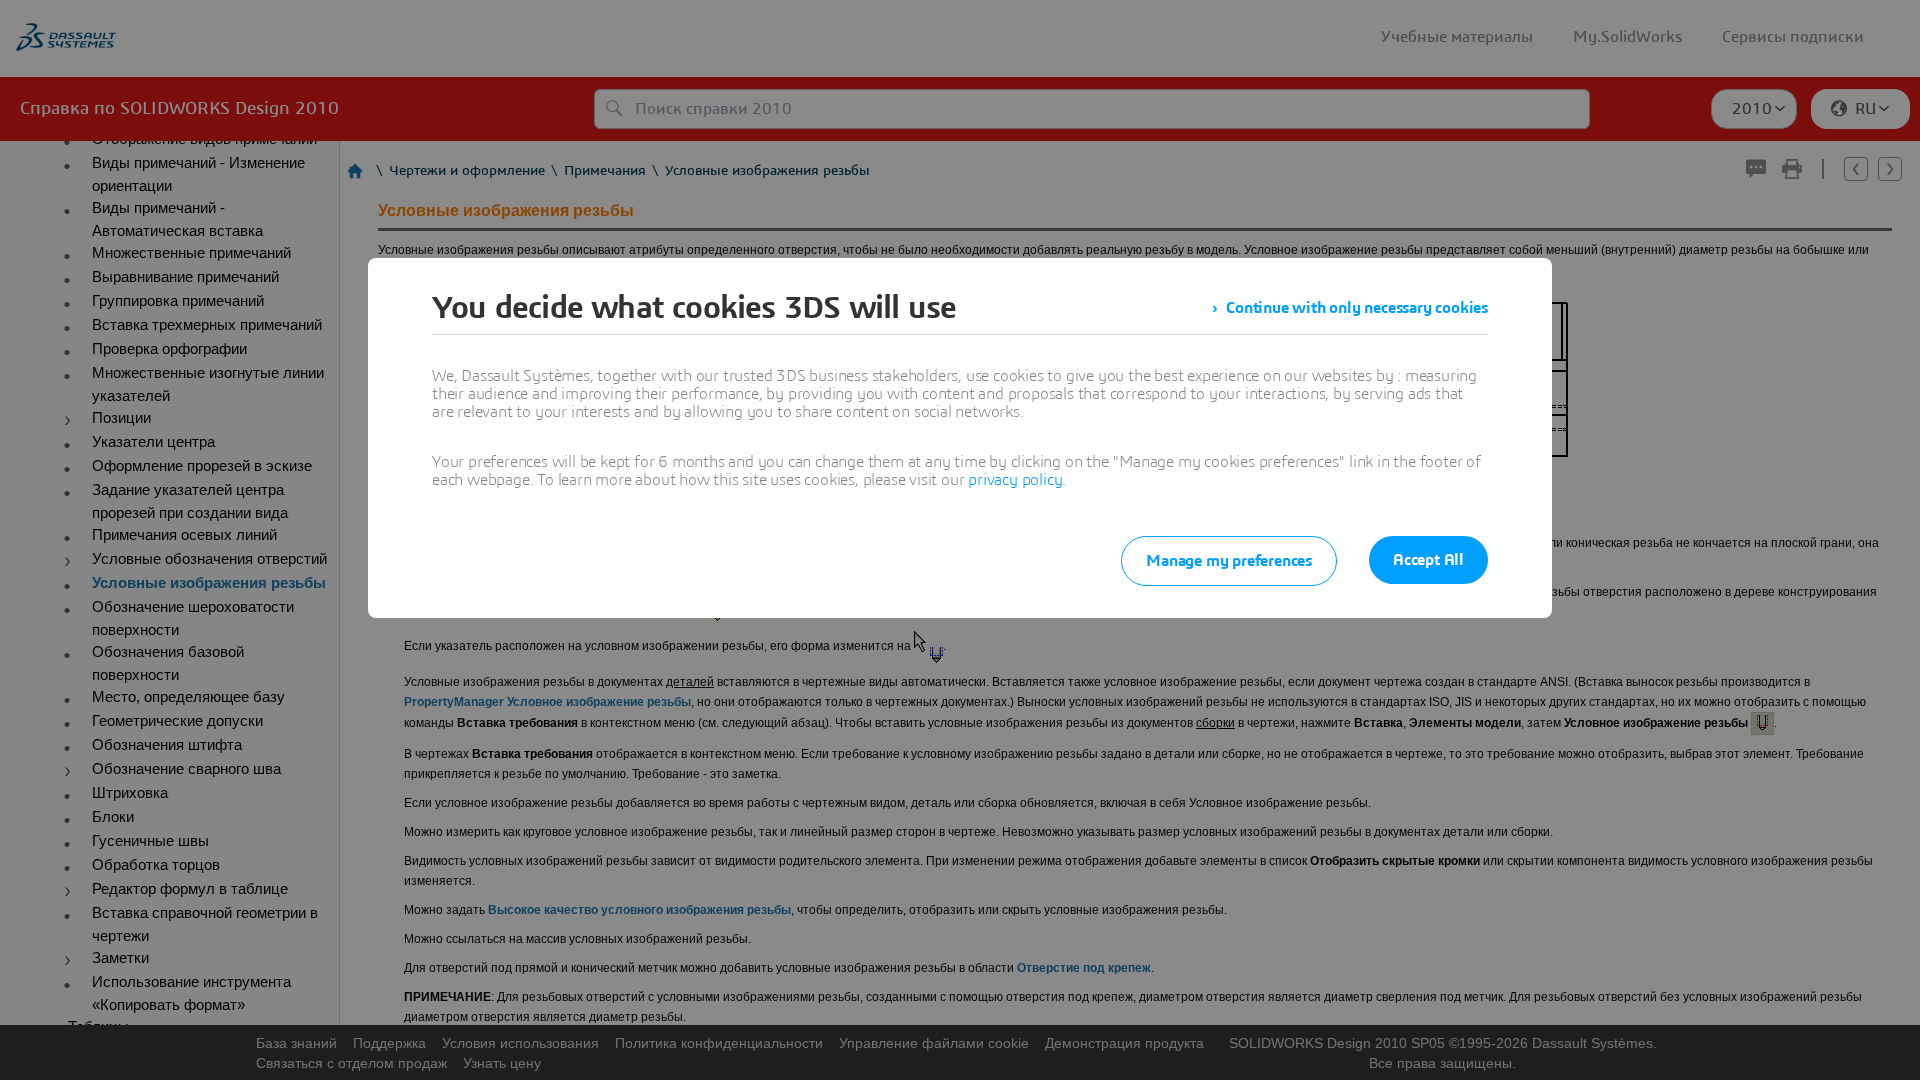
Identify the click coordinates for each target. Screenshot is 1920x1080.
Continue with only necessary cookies (1357, 308)
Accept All (1428, 560)
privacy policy (1015, 480)
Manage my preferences (1229, 561)
